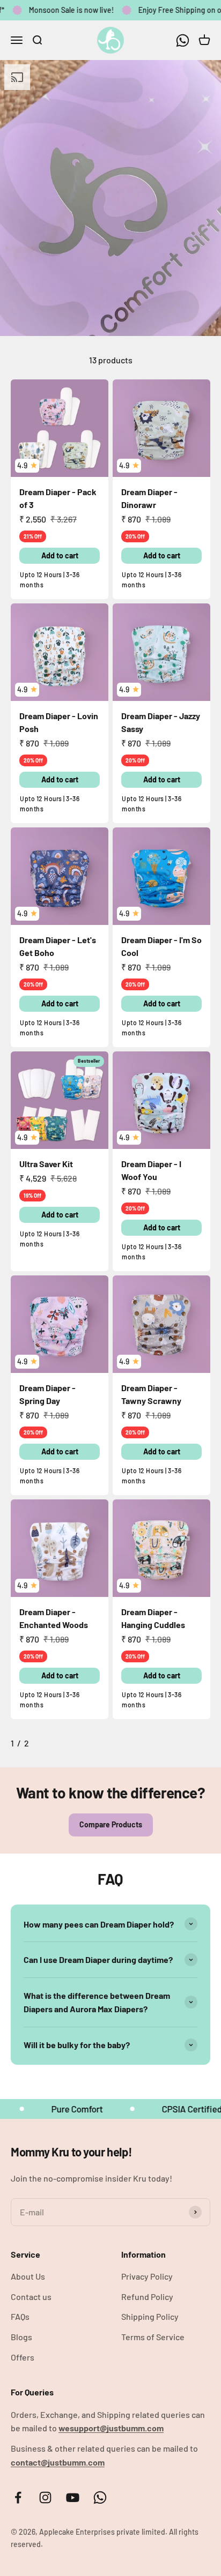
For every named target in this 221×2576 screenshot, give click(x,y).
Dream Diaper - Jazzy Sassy (161, 722)
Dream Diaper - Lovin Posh (59, 722)
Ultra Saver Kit (46, 1164)
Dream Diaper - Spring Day (47, 1394)
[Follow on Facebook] (18, 2497)
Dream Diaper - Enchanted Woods (54, 1618)
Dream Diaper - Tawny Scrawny (151, 1394)
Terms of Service (153, 2337)
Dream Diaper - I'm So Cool (161, 946)
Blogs (21, 2337)
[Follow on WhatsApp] (183, 40)
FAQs (20, 2316)
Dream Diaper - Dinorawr (149, 498)
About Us (28, 2276)
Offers (23, 2357)
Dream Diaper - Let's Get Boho (58, 946)
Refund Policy (147, 2297)
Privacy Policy (147, 2276)
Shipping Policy (150, 2316)
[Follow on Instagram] (45, 2497)
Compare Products (111, 1824)
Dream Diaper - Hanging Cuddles (153, 1618)
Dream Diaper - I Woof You (151, 1170)
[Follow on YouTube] (73, 2497)
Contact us (31, 2297)
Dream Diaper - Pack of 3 (58, 498)
